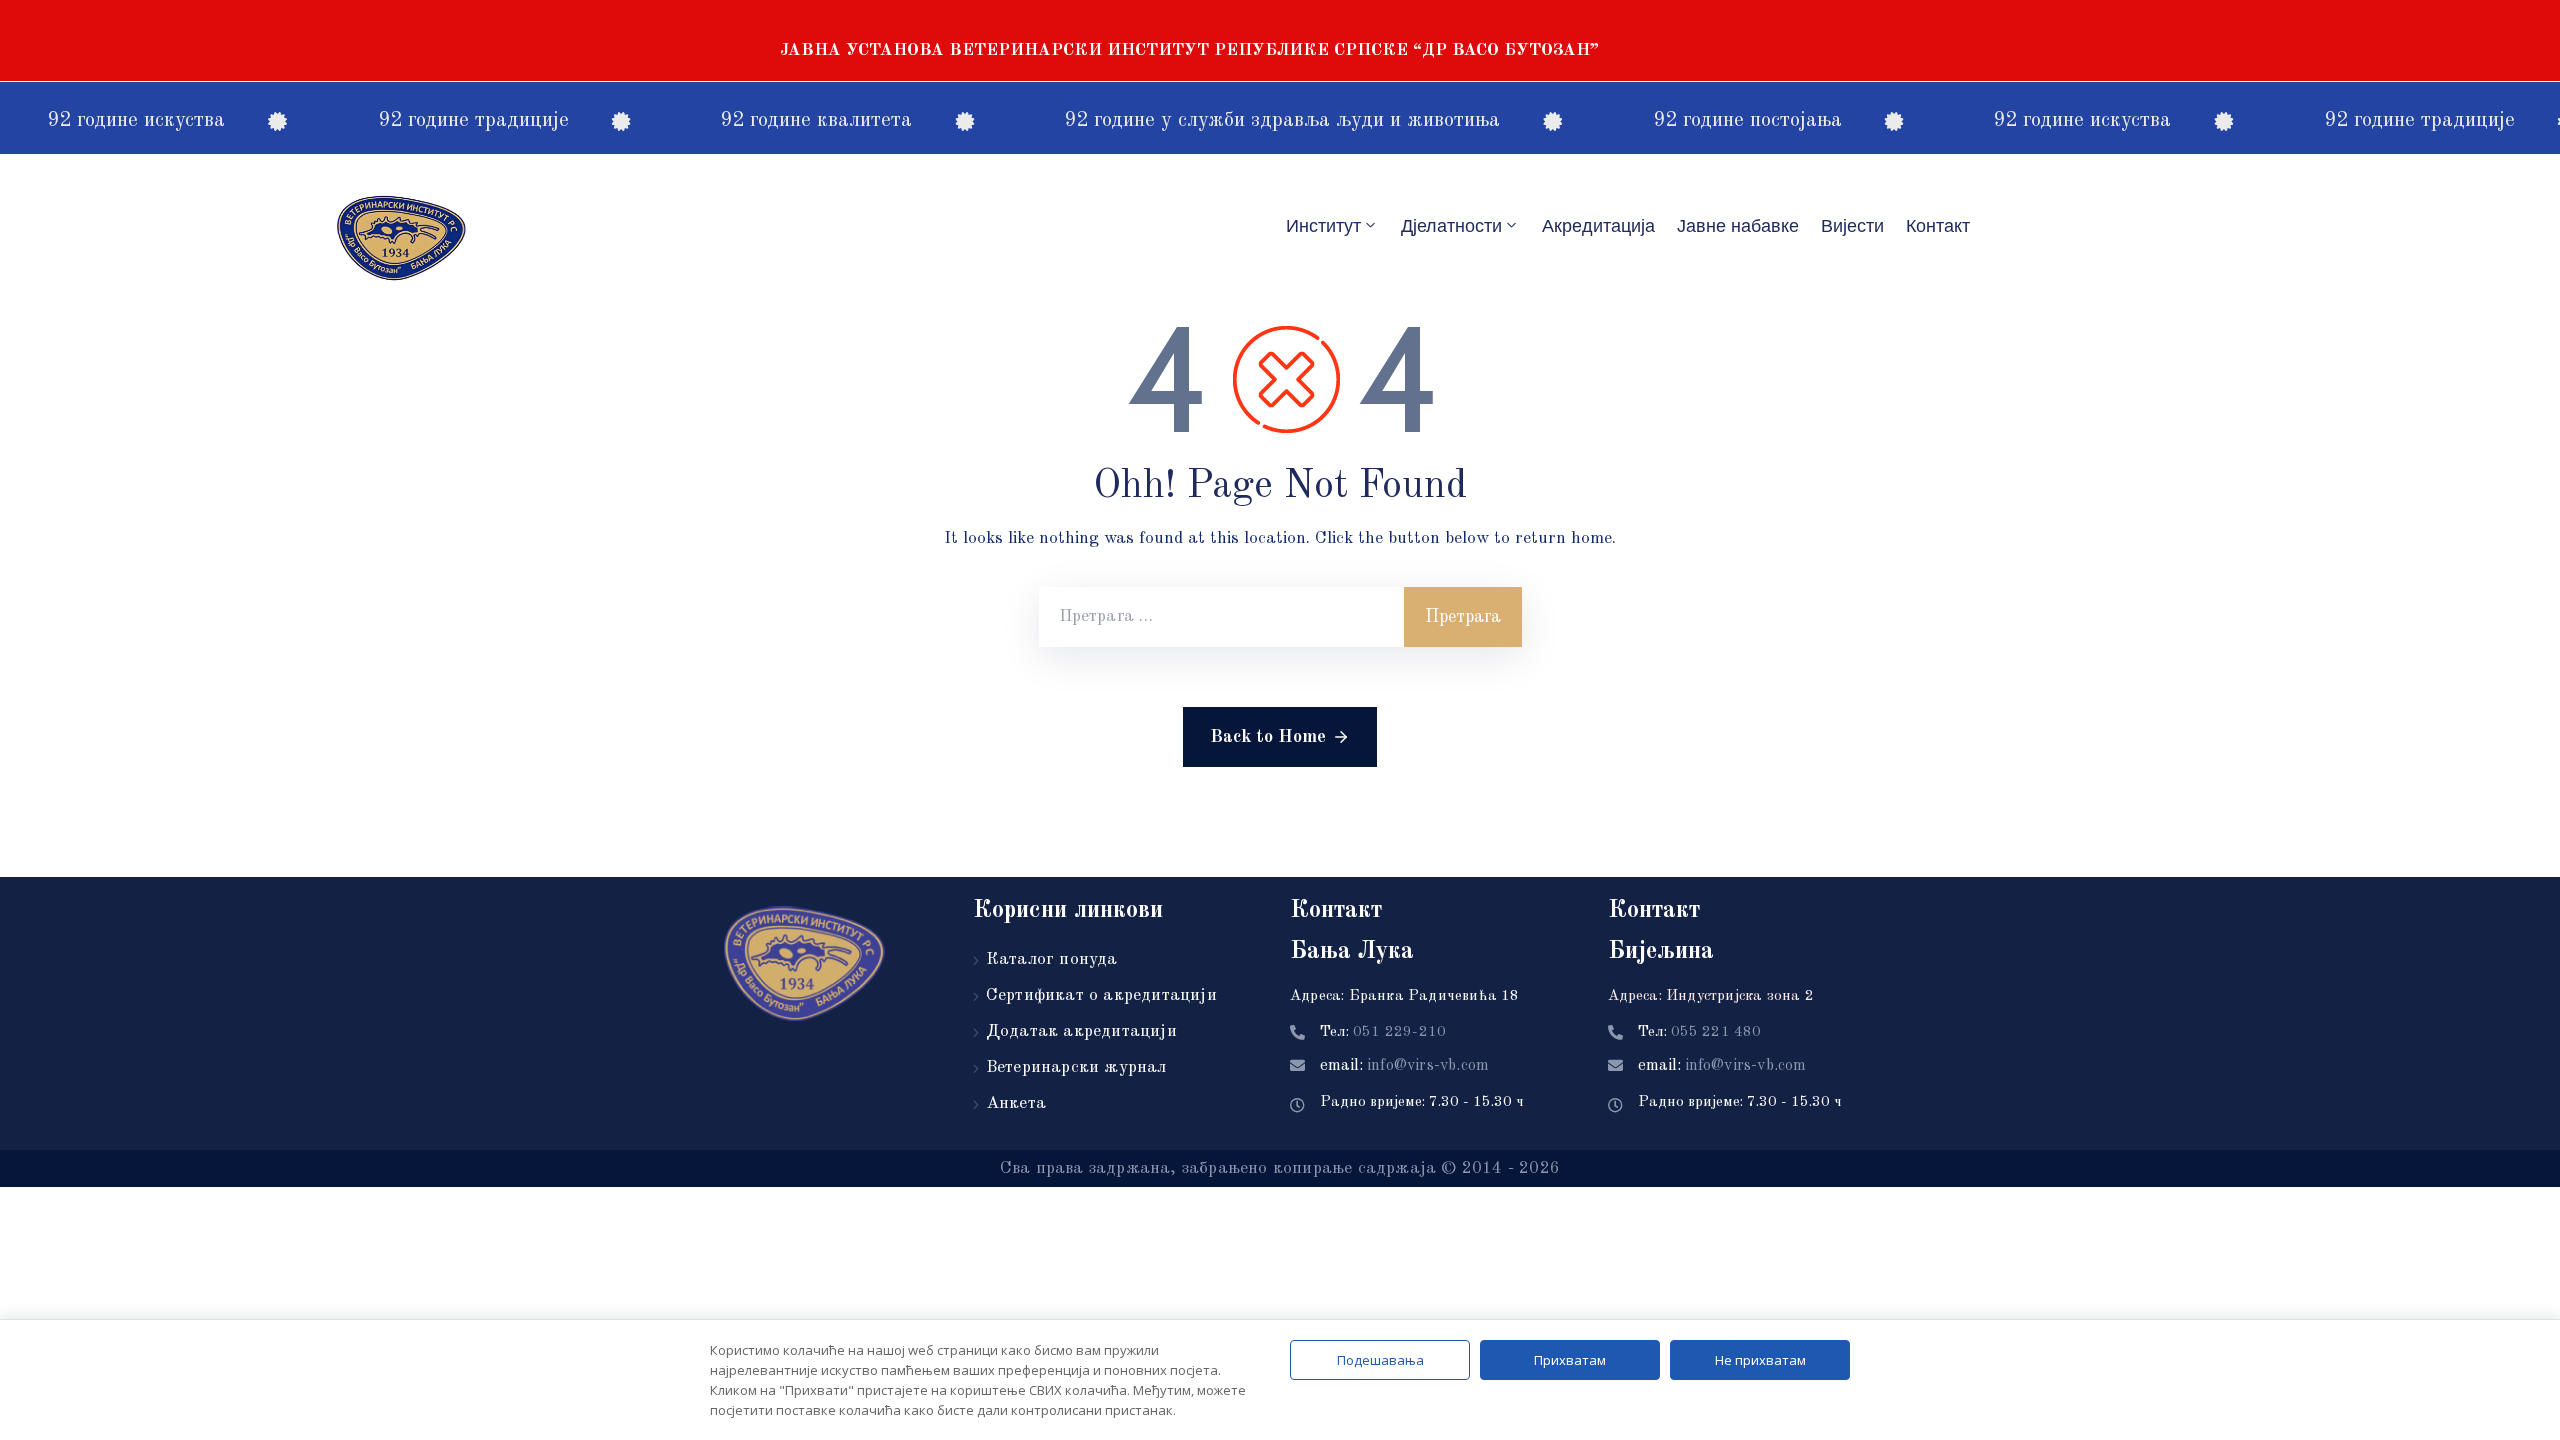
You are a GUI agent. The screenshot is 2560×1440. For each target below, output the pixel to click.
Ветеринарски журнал (1076, 1067)
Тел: (1383, 1032)
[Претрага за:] (1221, 617)
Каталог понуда (1052, 959)
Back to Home (1268, 737)
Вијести (1852, 226)
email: (1404, 1066)
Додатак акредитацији (1081, 1031)
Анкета (1016, 1103)
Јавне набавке (1738, 226)
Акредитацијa (1598, 226)
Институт (1323, 226)
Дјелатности (1451, 226)
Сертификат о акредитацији (1101, 995)
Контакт (1938, 226)
